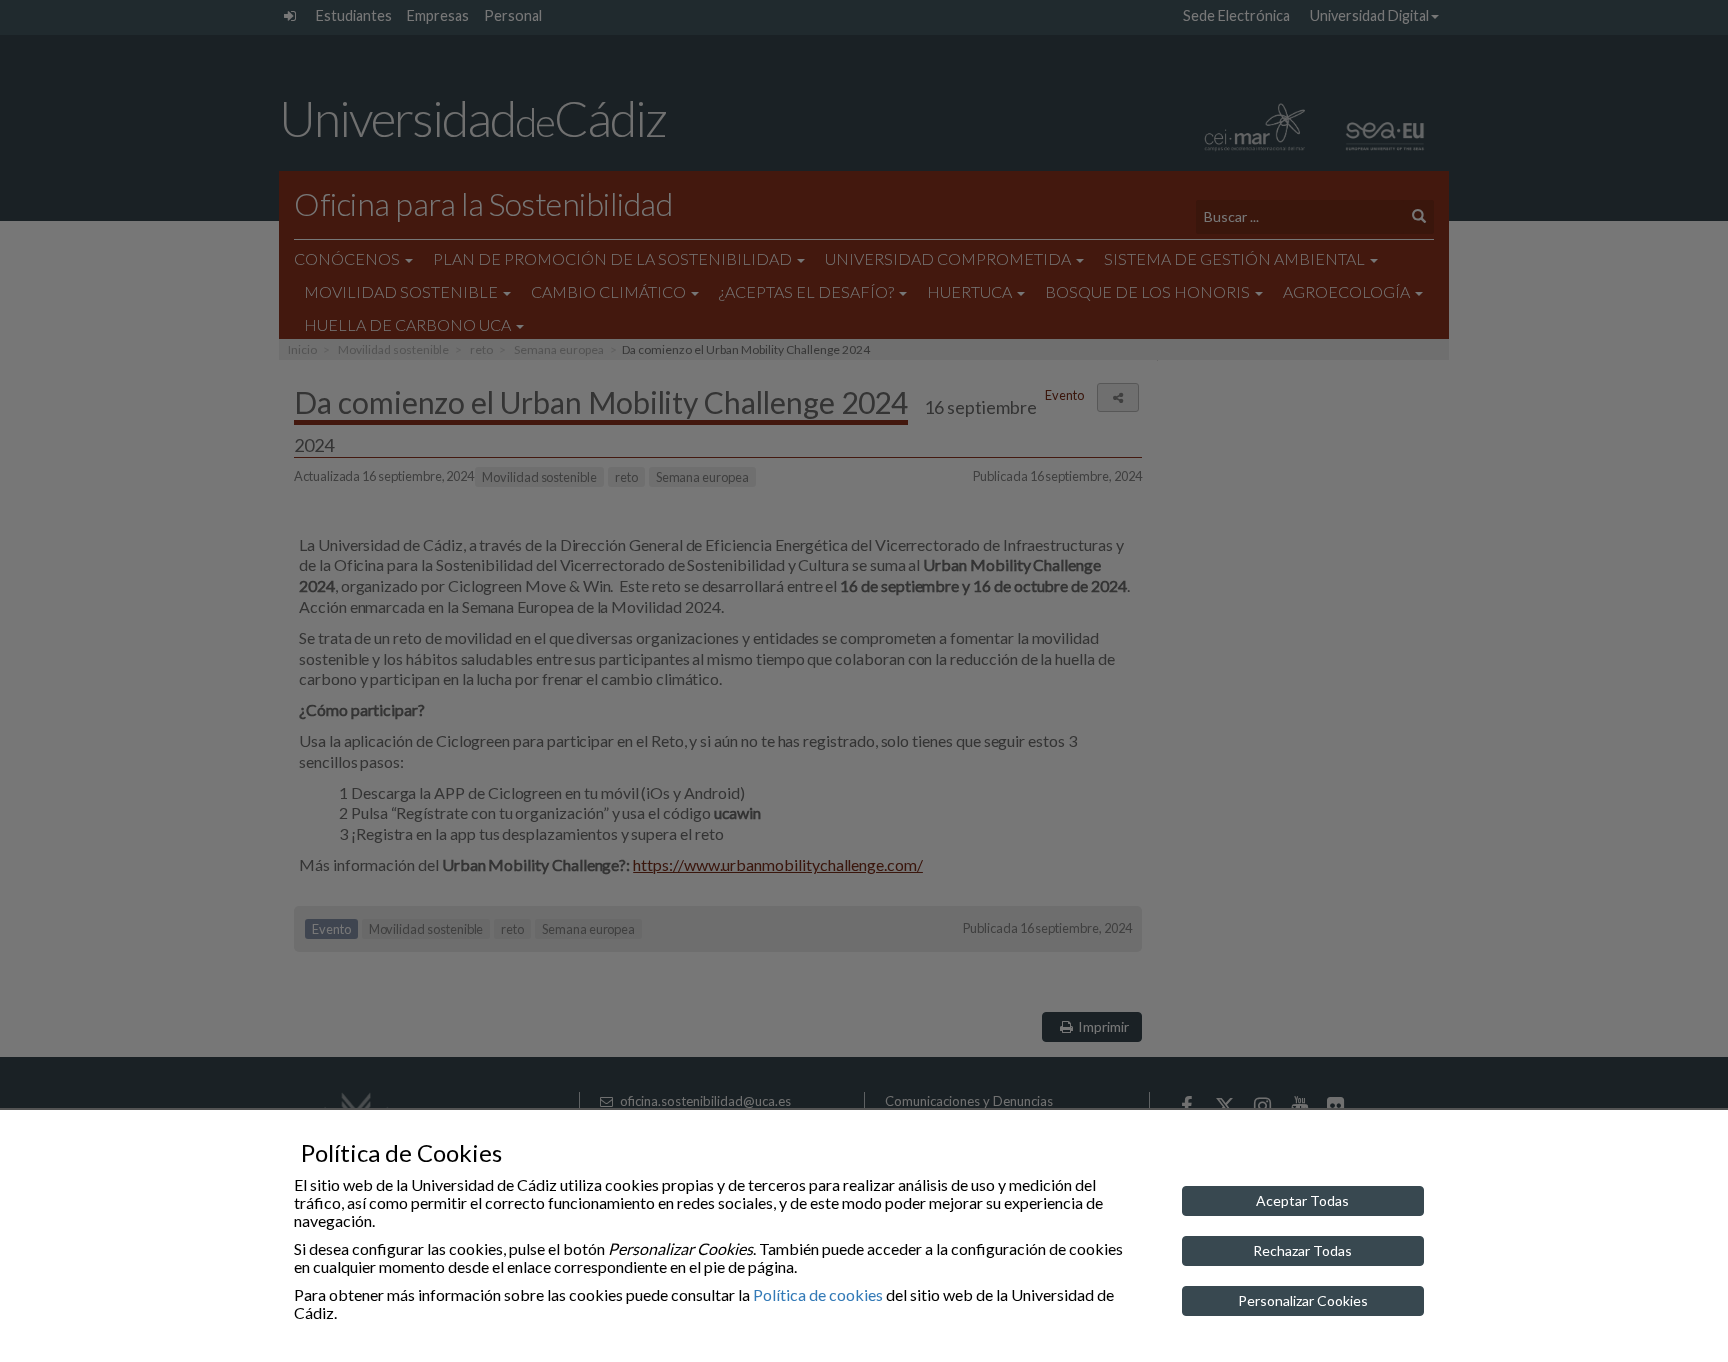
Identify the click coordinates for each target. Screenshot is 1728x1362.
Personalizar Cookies (1303, 1300)
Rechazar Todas (1302, 1250)
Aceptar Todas (1302, 1200)
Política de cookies (818, 1294)
